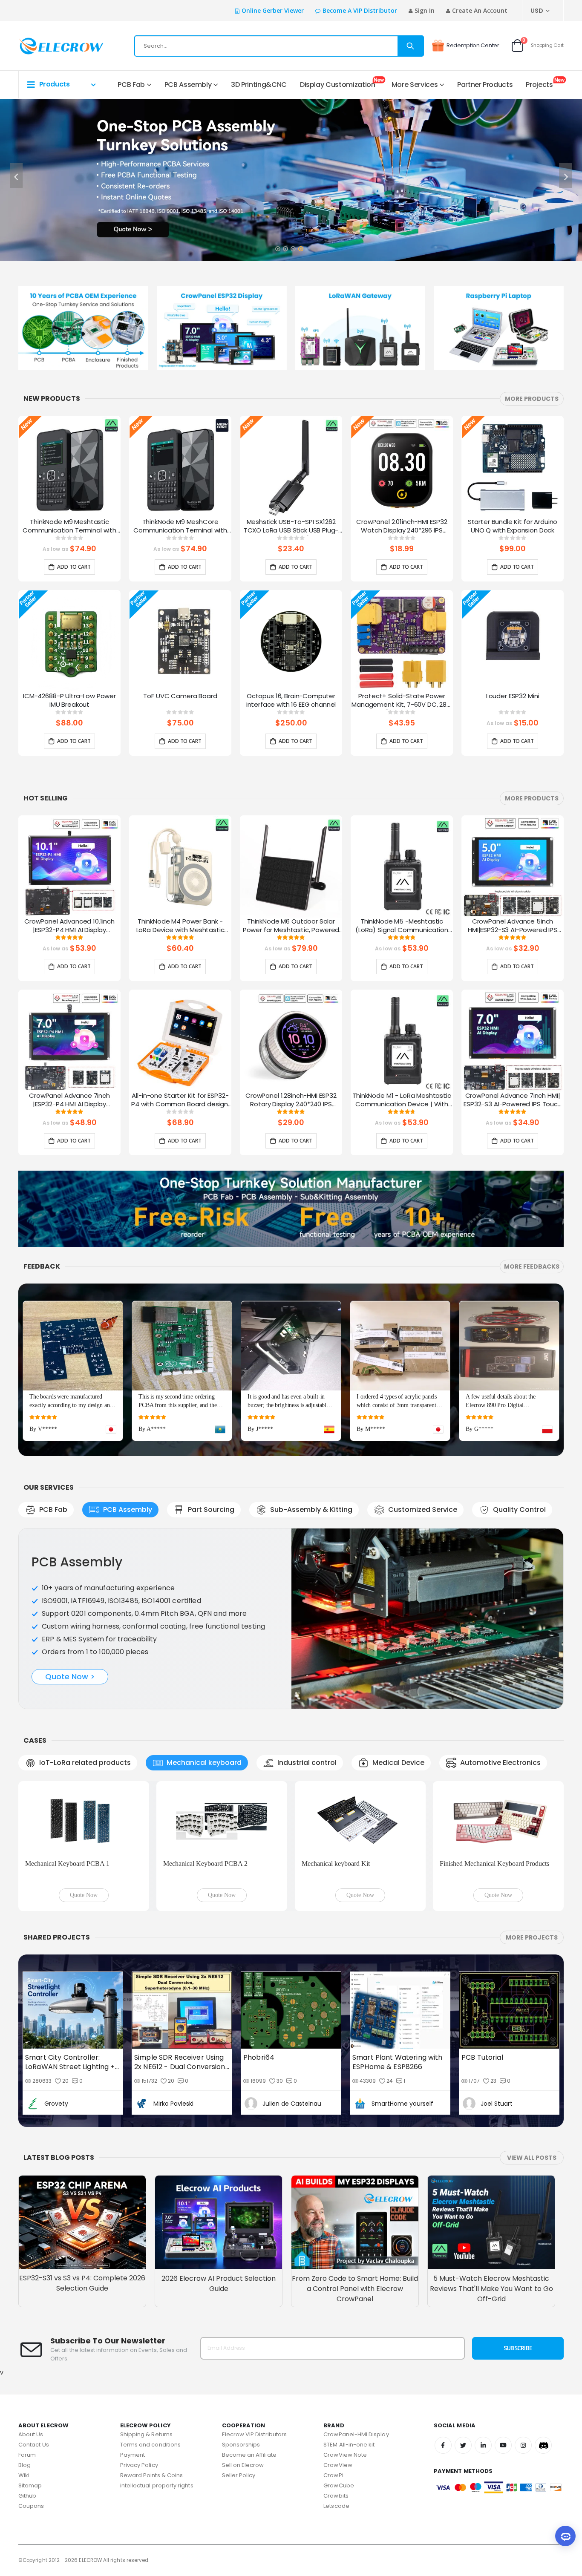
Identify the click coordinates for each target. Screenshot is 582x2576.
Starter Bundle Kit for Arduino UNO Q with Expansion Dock (513, 526)
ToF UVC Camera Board (180, 696)
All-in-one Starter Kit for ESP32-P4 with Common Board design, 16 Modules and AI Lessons (180, 1100)
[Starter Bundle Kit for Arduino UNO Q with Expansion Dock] (513, 467)
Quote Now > (70, 1677)
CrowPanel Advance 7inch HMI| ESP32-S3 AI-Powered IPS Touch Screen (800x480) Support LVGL (513, 1100)
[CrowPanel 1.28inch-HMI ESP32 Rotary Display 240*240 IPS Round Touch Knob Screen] (291, 1041)
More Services (415, 85)
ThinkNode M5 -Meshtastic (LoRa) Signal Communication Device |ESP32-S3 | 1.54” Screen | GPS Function (402, 926)
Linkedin (483, 2445)
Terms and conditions (150, 2445)
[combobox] (279, 46)
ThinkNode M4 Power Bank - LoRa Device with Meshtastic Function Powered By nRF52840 (180, 926)
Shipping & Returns (146, 2434)
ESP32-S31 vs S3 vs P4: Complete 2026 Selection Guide (82, 2283)
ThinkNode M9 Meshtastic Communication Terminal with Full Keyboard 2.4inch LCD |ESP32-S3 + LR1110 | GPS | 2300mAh (69, 527)
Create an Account (480, 10)
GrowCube (339, 2485)
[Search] (410, 46)
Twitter (463, 2445)
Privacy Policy (139, 2465)
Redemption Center (473, 45)
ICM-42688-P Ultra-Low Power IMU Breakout (69, 700)
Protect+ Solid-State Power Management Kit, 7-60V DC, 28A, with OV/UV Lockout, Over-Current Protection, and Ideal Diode (402, 701)
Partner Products (485, 85)
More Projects (532, 1937)
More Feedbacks (532, 1266)
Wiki (24, 2475)
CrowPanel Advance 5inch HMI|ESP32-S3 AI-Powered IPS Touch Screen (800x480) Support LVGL (513, 926)
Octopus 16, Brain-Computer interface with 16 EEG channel (291, 700)
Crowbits (336, 2496)
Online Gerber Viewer (273, 10)
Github (27, 2496)
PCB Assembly (188, 85)
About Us (31, 2434)
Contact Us (34, 2445)
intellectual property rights (157, 2485)
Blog (24, 2465)
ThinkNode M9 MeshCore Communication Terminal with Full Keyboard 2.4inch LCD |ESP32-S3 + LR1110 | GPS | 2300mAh (180, 527)
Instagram (523, 2445)
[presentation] (16, 176)
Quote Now (84, 1895)
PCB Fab (131, 85)
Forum (27, 2455)
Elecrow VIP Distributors (255, 2434)
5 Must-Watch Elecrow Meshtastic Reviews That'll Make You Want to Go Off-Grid (491, 2289)
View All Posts (532, 2158)
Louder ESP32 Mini (513, 696)
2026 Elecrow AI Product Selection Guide (219, 2284)
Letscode (336, 2506)
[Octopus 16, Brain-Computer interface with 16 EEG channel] (291, 641)
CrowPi (333, 2475)
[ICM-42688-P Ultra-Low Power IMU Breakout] (69, 641)
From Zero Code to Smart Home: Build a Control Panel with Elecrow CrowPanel (355, 2289)
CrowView (338, 2465)
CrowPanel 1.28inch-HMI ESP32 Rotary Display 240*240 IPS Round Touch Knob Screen (291, 1100)
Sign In (425, 10)
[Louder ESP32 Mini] (513, 641)
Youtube (503, 2445)
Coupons (31, 2506)
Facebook (443, 2445)
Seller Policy (239, 2475)
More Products (532, 399)
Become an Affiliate (249, 2455)
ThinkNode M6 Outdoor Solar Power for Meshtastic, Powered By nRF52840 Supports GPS (291, 926)
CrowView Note (345, 2455)
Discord (543, 2445)
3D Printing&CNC (259, 85)
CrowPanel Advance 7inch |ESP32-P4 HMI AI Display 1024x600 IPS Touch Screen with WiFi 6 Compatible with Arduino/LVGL (69, 1100)
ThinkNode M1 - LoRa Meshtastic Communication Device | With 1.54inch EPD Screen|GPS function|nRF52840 (402, 1100)
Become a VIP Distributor (360, 10)
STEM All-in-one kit (349, 2445)
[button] (277, 246)
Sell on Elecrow (243, 2465)
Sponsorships (241, 2445)
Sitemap (30, 2485)
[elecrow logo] (49, 46)
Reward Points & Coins (151, 2475)
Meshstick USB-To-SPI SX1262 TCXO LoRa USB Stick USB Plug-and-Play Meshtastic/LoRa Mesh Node (291, 527)
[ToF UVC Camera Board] (180, 641)
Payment (133, 2455)
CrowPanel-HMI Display (356, 2434)
